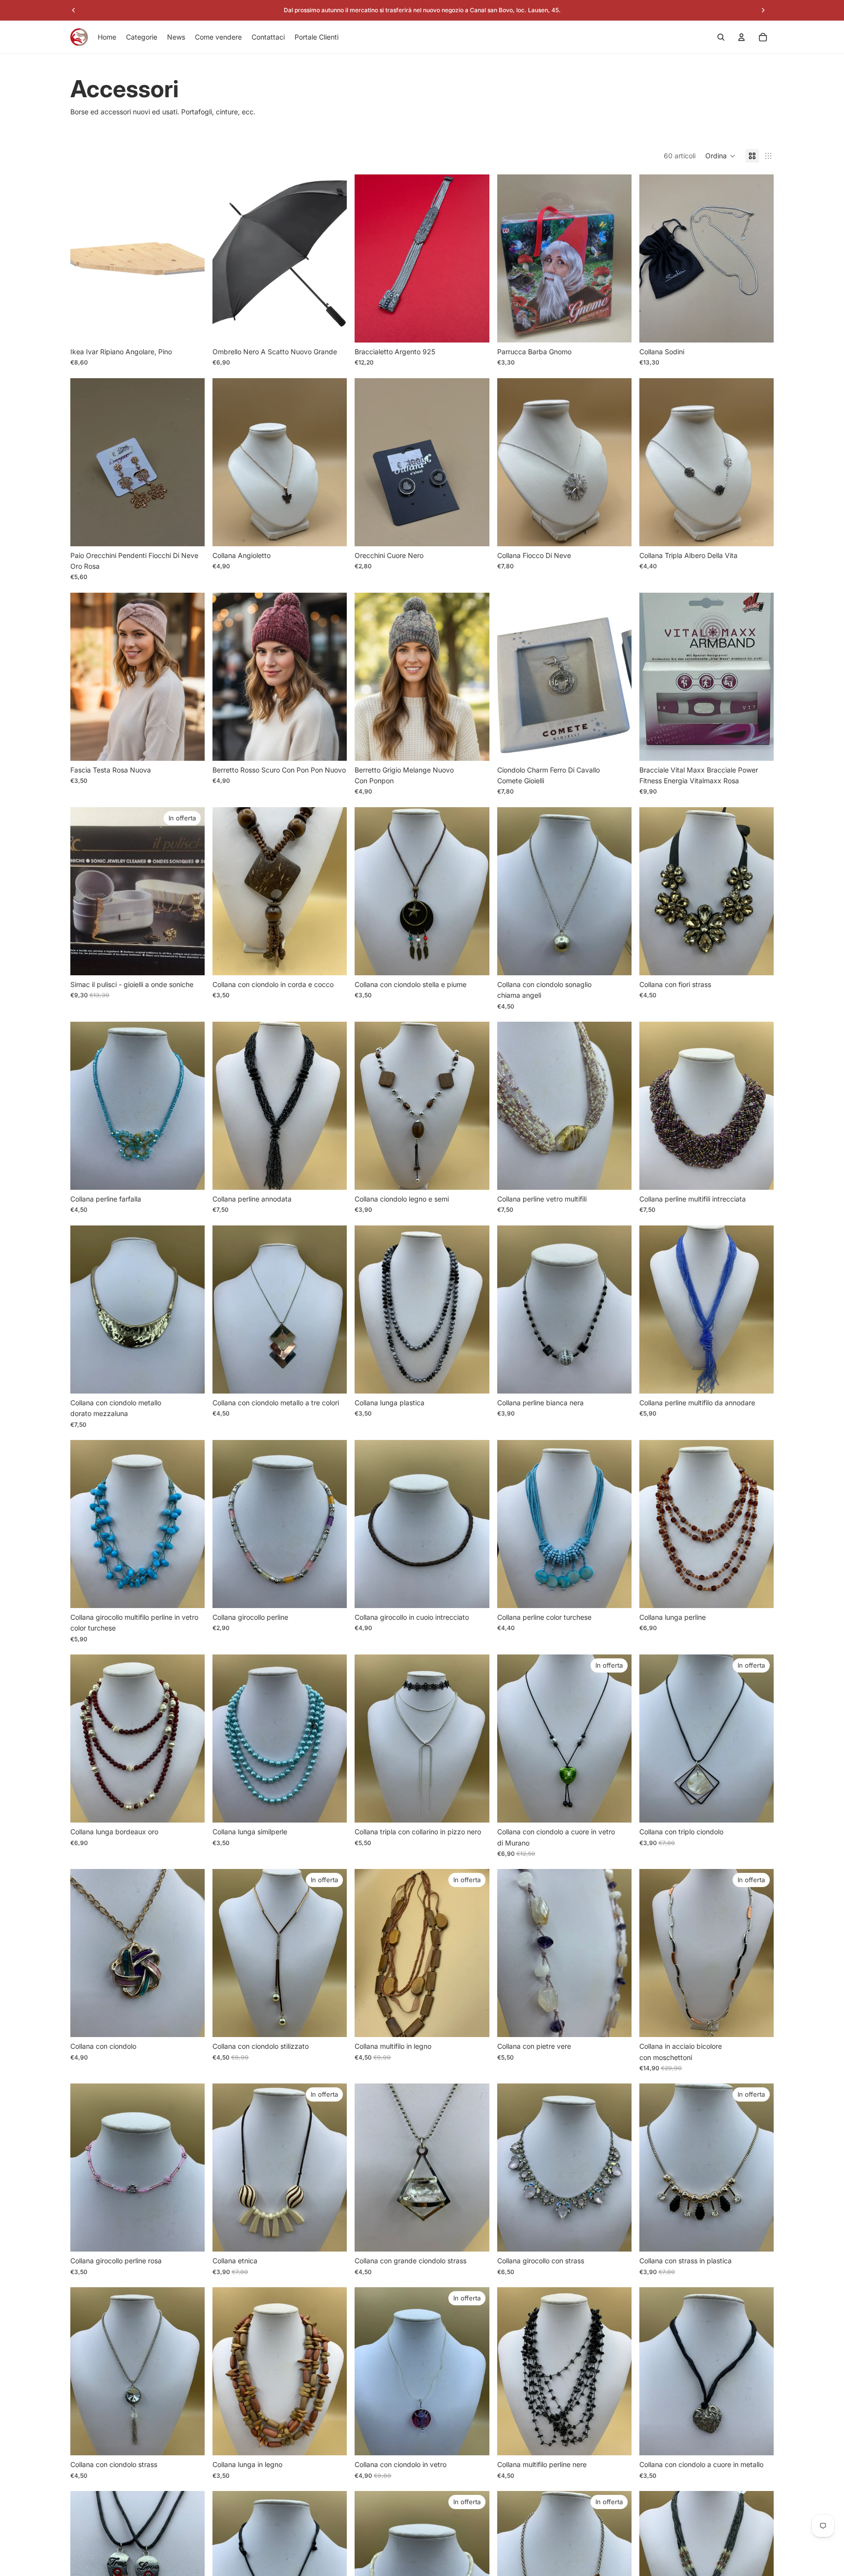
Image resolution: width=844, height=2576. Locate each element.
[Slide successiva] (190, 258)
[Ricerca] (721, 37)
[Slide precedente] (85, 258)
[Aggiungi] (190, 327)
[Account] (741, 37)
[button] (720, 156)
